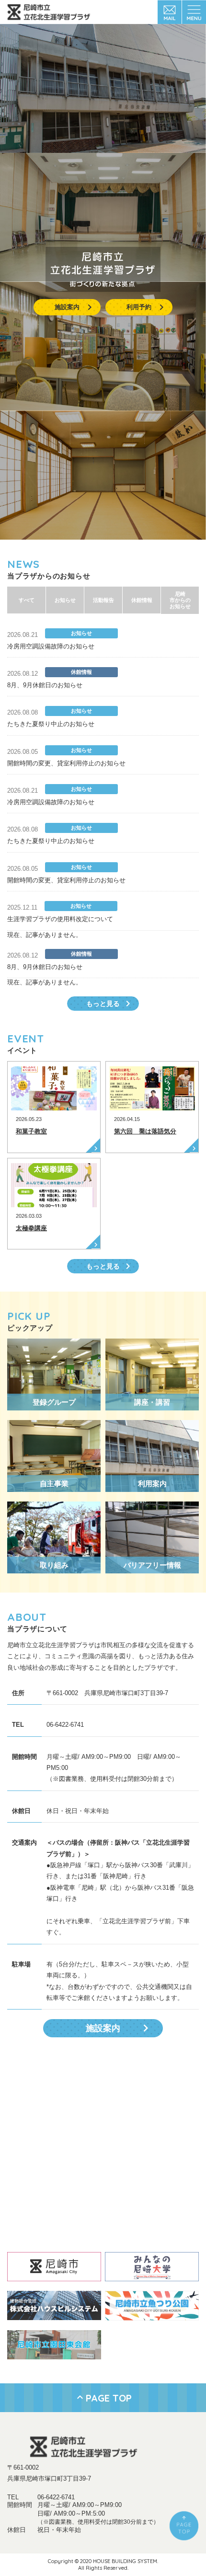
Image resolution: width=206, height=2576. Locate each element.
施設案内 (67, 307)
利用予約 (139, 307)
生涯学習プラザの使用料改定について (60, 919)
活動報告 (103, 600)
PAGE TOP (109, 2398)
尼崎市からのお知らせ (180, 600)
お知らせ (65, 600)
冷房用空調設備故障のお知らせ (51, 646)
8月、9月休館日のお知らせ (45, 685)
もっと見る (103, 1004)
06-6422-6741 (56, 2497)
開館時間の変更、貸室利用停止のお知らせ (66, 763)
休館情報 (142, 600)
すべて (27, 600)
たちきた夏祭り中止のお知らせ (51, 724)
